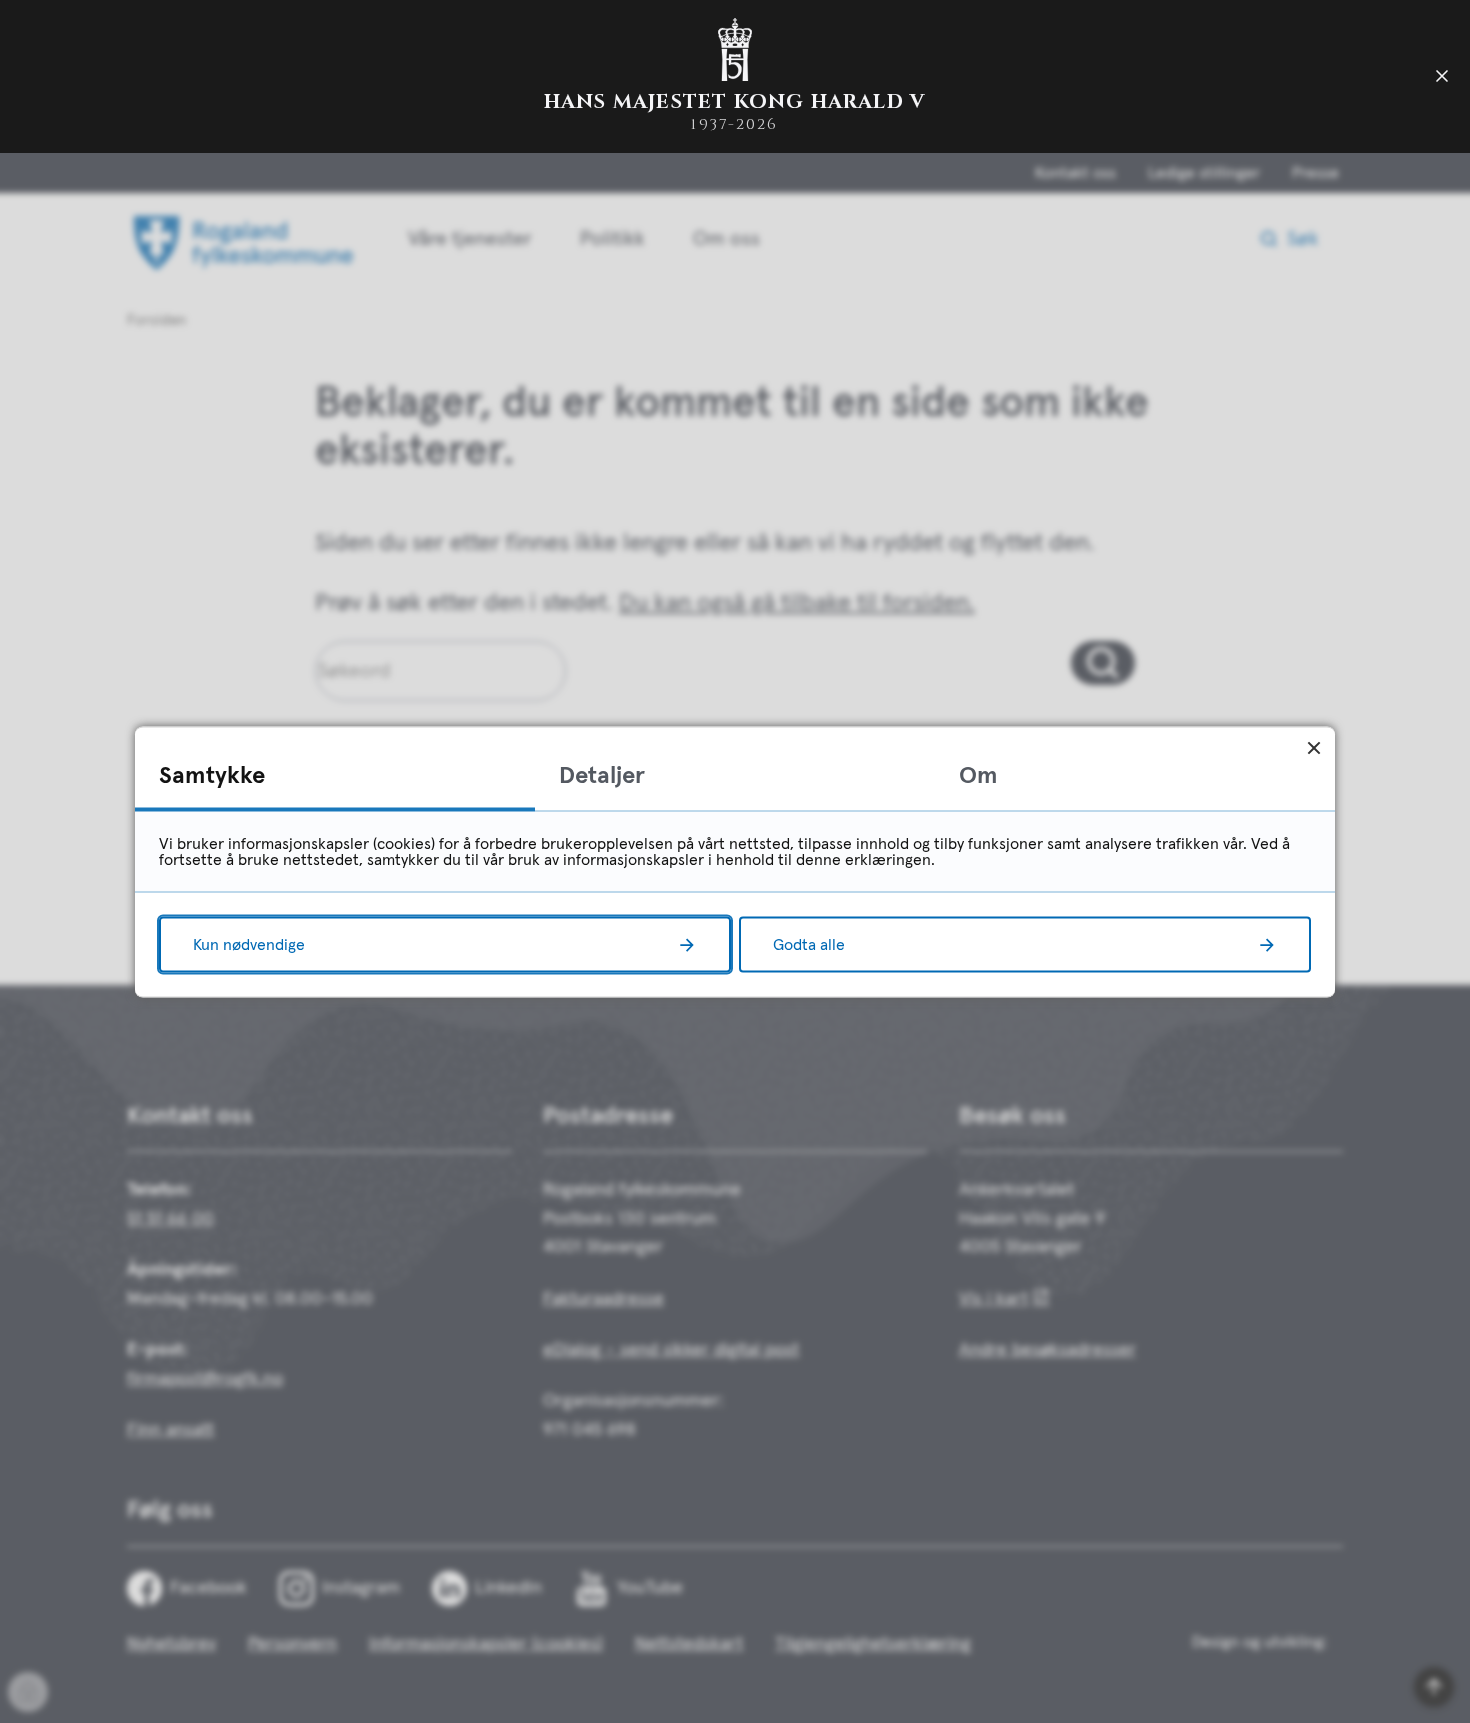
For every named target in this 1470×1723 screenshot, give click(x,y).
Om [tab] (978, 775)
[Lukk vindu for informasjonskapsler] (1313, 747)
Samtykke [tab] (212, 775)
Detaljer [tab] (602, 775)
